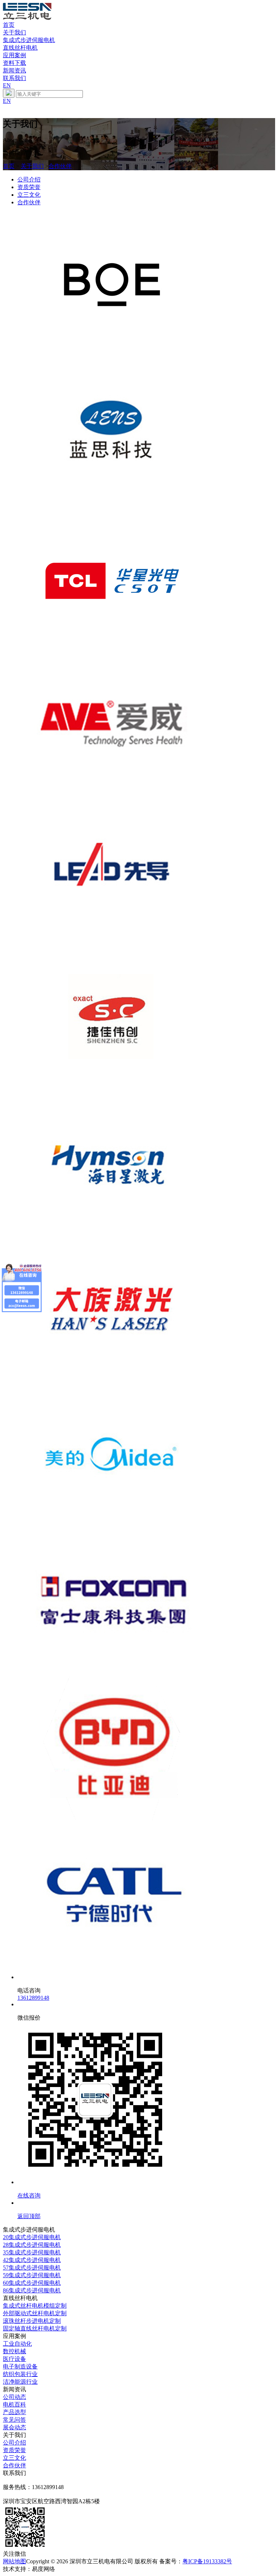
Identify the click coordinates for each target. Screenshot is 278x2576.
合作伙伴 (60, 166)
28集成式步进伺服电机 (32, 2245)
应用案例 (14, 55)
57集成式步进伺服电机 (32, 2268)
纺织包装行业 (20, 2374)
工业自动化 (17, 2344)
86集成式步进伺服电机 (32, 2290)
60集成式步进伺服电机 (32, 2283)
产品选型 (14, 2412)
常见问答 (14, 2420)
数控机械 (14, 2351)
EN (7, 85)
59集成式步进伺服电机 (32, 2275)
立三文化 (29, 195)
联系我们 (14, 78)
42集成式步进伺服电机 (32, 2260)
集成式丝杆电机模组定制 (35, 2306)
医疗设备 (14, 2359)
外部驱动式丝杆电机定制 (35, 2313)
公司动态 (14, 2397)
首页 (9, 25)
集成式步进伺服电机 (29, 40)
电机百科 (14, 2404)
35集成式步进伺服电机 (32, 2252)
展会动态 (14, 2427)
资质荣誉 (29, 187)
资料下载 (14, 63)
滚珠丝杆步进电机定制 (32, 2321)
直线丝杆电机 (20, 48)
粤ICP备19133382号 (207, 2561)
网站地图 (14, 2561)
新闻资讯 (14, 70)
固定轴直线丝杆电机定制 (35, 2328)
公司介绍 (29, 179)
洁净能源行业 (20, 2382)
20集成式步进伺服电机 (32, 2237)
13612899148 (33, 1998)
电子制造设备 (20, 2366)
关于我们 (14, 32)
